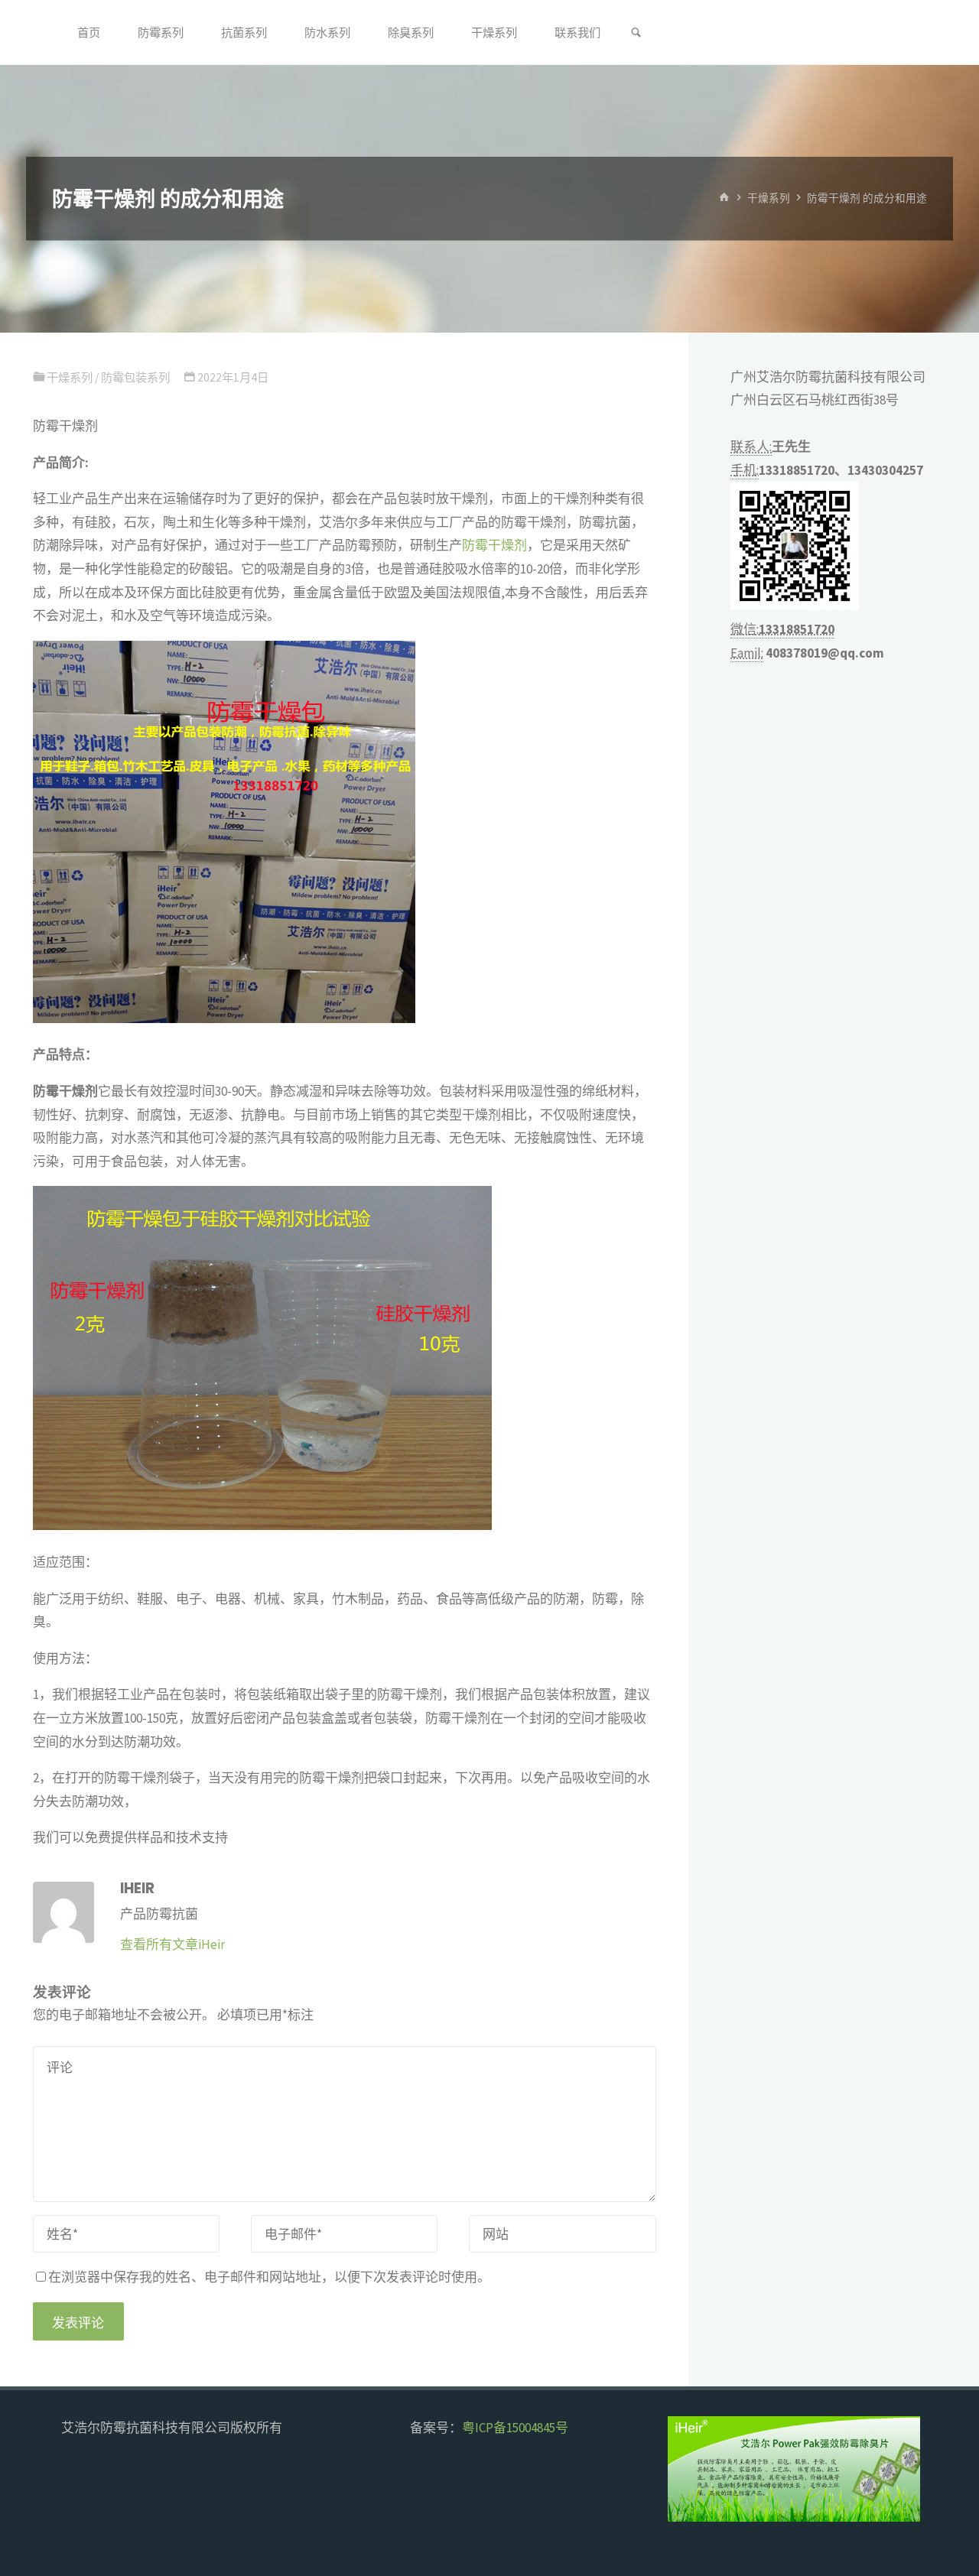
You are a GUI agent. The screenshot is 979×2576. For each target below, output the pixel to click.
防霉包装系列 (135, 377)
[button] (692, 2469)
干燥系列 (769, 198)
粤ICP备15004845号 (515, 2428)
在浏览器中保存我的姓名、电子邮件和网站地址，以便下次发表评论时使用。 (269, 2277)
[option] (820, 2469)
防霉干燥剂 (494, 545)
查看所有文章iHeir (172, 1944)
